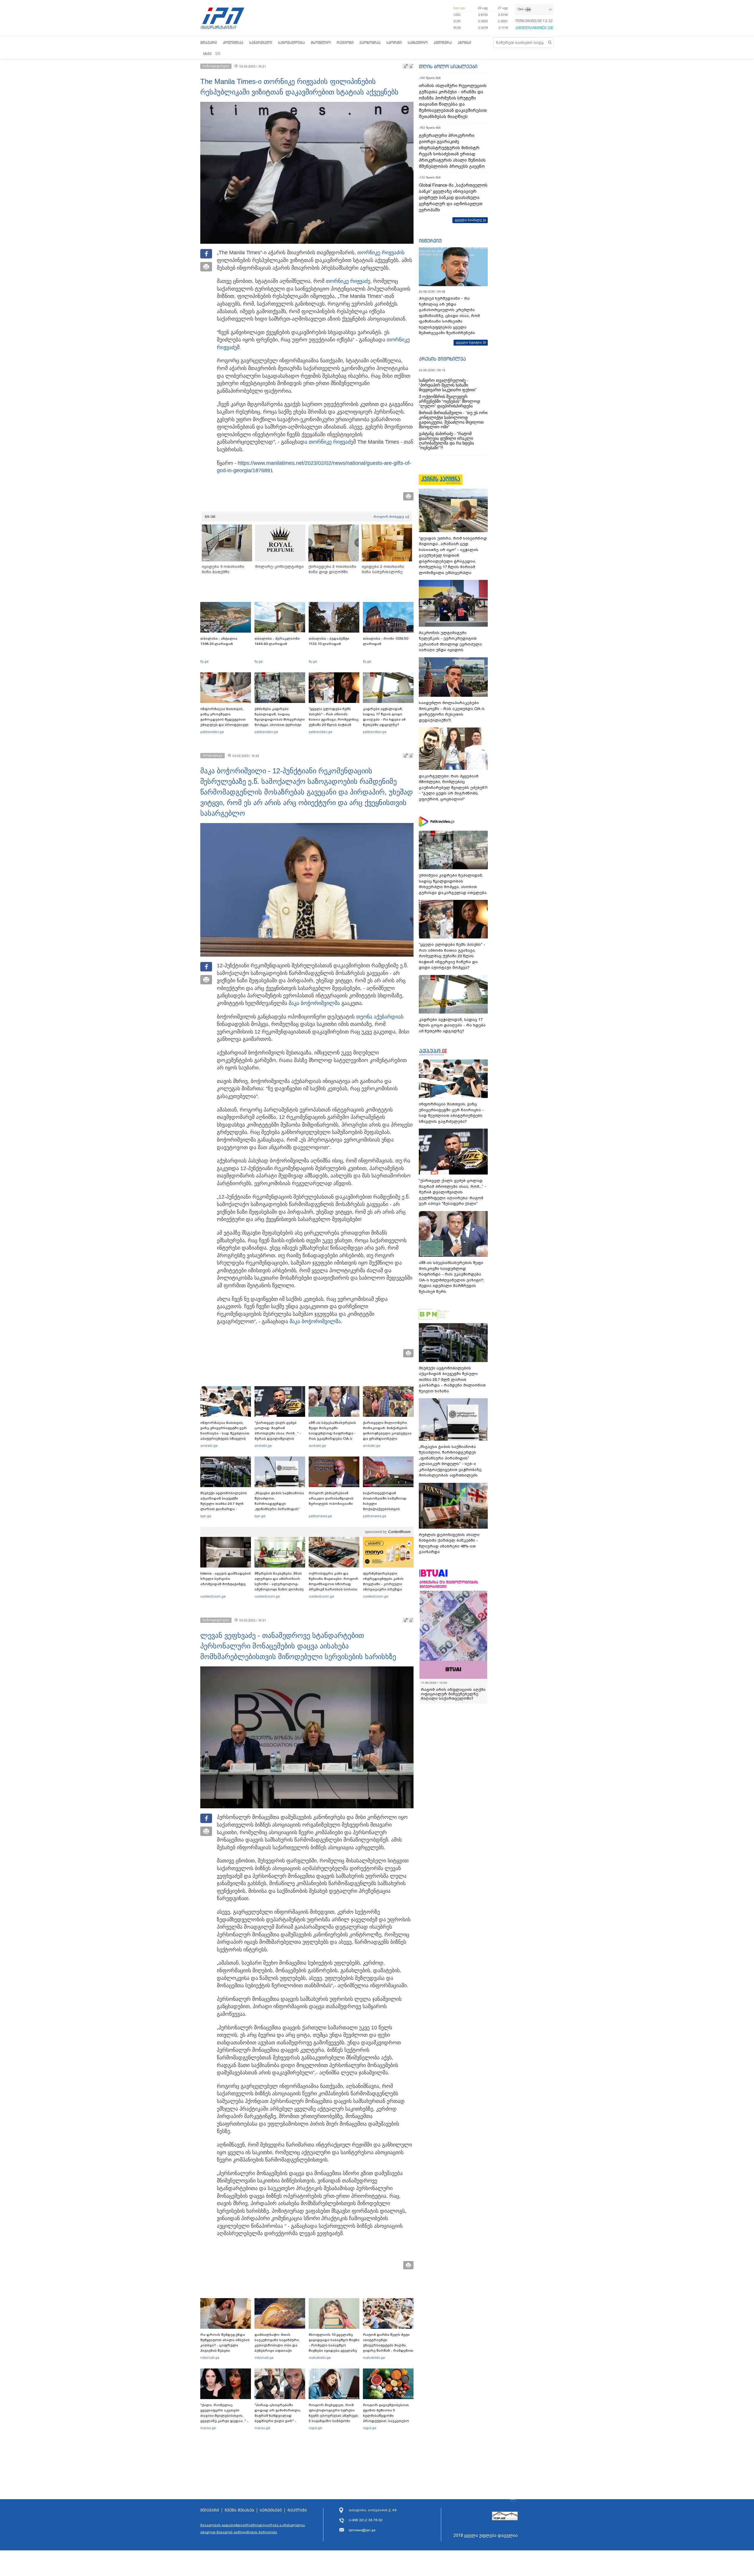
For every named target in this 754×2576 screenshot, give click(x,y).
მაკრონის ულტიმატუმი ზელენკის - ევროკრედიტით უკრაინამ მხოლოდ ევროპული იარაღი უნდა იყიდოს (450, 641)
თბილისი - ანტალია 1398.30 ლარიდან (219, 641)
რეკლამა (297, 2510)
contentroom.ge (213, 1596)
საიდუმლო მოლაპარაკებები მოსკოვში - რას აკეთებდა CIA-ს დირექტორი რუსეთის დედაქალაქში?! (452, 711)
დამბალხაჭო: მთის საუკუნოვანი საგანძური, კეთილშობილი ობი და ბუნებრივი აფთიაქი (277, 2343)
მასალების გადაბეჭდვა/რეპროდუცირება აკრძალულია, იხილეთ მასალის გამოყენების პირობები (253, 2529)
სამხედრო (418, 43)
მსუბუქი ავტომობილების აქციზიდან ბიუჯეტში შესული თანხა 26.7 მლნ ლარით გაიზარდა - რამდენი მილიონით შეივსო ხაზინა (224, 1506)
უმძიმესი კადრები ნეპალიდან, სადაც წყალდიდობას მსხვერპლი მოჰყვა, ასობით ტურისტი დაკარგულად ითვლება (280, 719)
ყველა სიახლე (468, 220)
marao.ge (208, 2428)
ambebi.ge (209, 1446)
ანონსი (464, 43)
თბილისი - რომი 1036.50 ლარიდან (386, 641)
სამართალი (261, 43)
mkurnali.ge (210, 2358)
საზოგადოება (291, 43)
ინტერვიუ (430, 241)
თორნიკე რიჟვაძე (348, 281)
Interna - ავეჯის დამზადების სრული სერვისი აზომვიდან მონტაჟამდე (226, 1579)
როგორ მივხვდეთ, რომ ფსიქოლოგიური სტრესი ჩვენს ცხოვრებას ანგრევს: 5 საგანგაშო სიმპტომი (334, 2413)
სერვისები (271, 2510)
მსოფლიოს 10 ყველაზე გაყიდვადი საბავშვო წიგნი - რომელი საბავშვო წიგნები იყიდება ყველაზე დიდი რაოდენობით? (334, 2345)
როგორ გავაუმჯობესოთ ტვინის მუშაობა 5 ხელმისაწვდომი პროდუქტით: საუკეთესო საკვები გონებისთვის (386, 2416)
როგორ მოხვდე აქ (391, 517)
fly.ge (204, 661)
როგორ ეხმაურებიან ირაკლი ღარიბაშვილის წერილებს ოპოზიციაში (331, 1498)
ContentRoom (399, 1532)
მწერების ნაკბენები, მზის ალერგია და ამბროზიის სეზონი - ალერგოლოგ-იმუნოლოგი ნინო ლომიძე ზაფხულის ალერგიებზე (279, 1584)
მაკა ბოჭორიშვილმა (314, 1003)
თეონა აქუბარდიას (380, 1017)
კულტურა (443, 43)
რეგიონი (345, 43)
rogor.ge (315, 2428)
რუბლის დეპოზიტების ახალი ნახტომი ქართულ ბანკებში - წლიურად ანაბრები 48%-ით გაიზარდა (449, 1543)
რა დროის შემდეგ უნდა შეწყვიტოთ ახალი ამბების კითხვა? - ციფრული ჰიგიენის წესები (225, 2343)
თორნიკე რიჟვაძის (381, 253)
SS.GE (210, 517)
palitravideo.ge (212, 732)
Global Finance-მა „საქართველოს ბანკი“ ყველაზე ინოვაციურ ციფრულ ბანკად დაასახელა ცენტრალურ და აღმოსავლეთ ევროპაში (453, 198)
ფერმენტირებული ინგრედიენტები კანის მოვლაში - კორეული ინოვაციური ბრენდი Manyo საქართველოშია (385, 1584)
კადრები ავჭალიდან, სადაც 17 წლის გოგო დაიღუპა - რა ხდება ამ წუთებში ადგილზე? (384, 717)
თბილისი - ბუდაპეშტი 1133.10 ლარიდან (329, 641)
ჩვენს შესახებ (239, 2510)
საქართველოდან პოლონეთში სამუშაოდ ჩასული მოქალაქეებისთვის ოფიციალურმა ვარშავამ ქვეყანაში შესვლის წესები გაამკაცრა (387, 1509)
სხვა (207, 53)
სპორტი (394, 43)
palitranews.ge (320, 1516)
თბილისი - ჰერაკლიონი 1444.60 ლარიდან (277, 641)
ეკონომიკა (370, 43)
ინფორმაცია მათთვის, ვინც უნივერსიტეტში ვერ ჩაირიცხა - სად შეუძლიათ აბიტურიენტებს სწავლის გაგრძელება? (225, 1433)
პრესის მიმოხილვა (442, 359)
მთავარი (209, 43)
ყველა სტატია (469, 342)
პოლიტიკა (233, 43)
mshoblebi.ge (320, 2358)
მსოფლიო (321, 43)
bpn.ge (459, 8)
